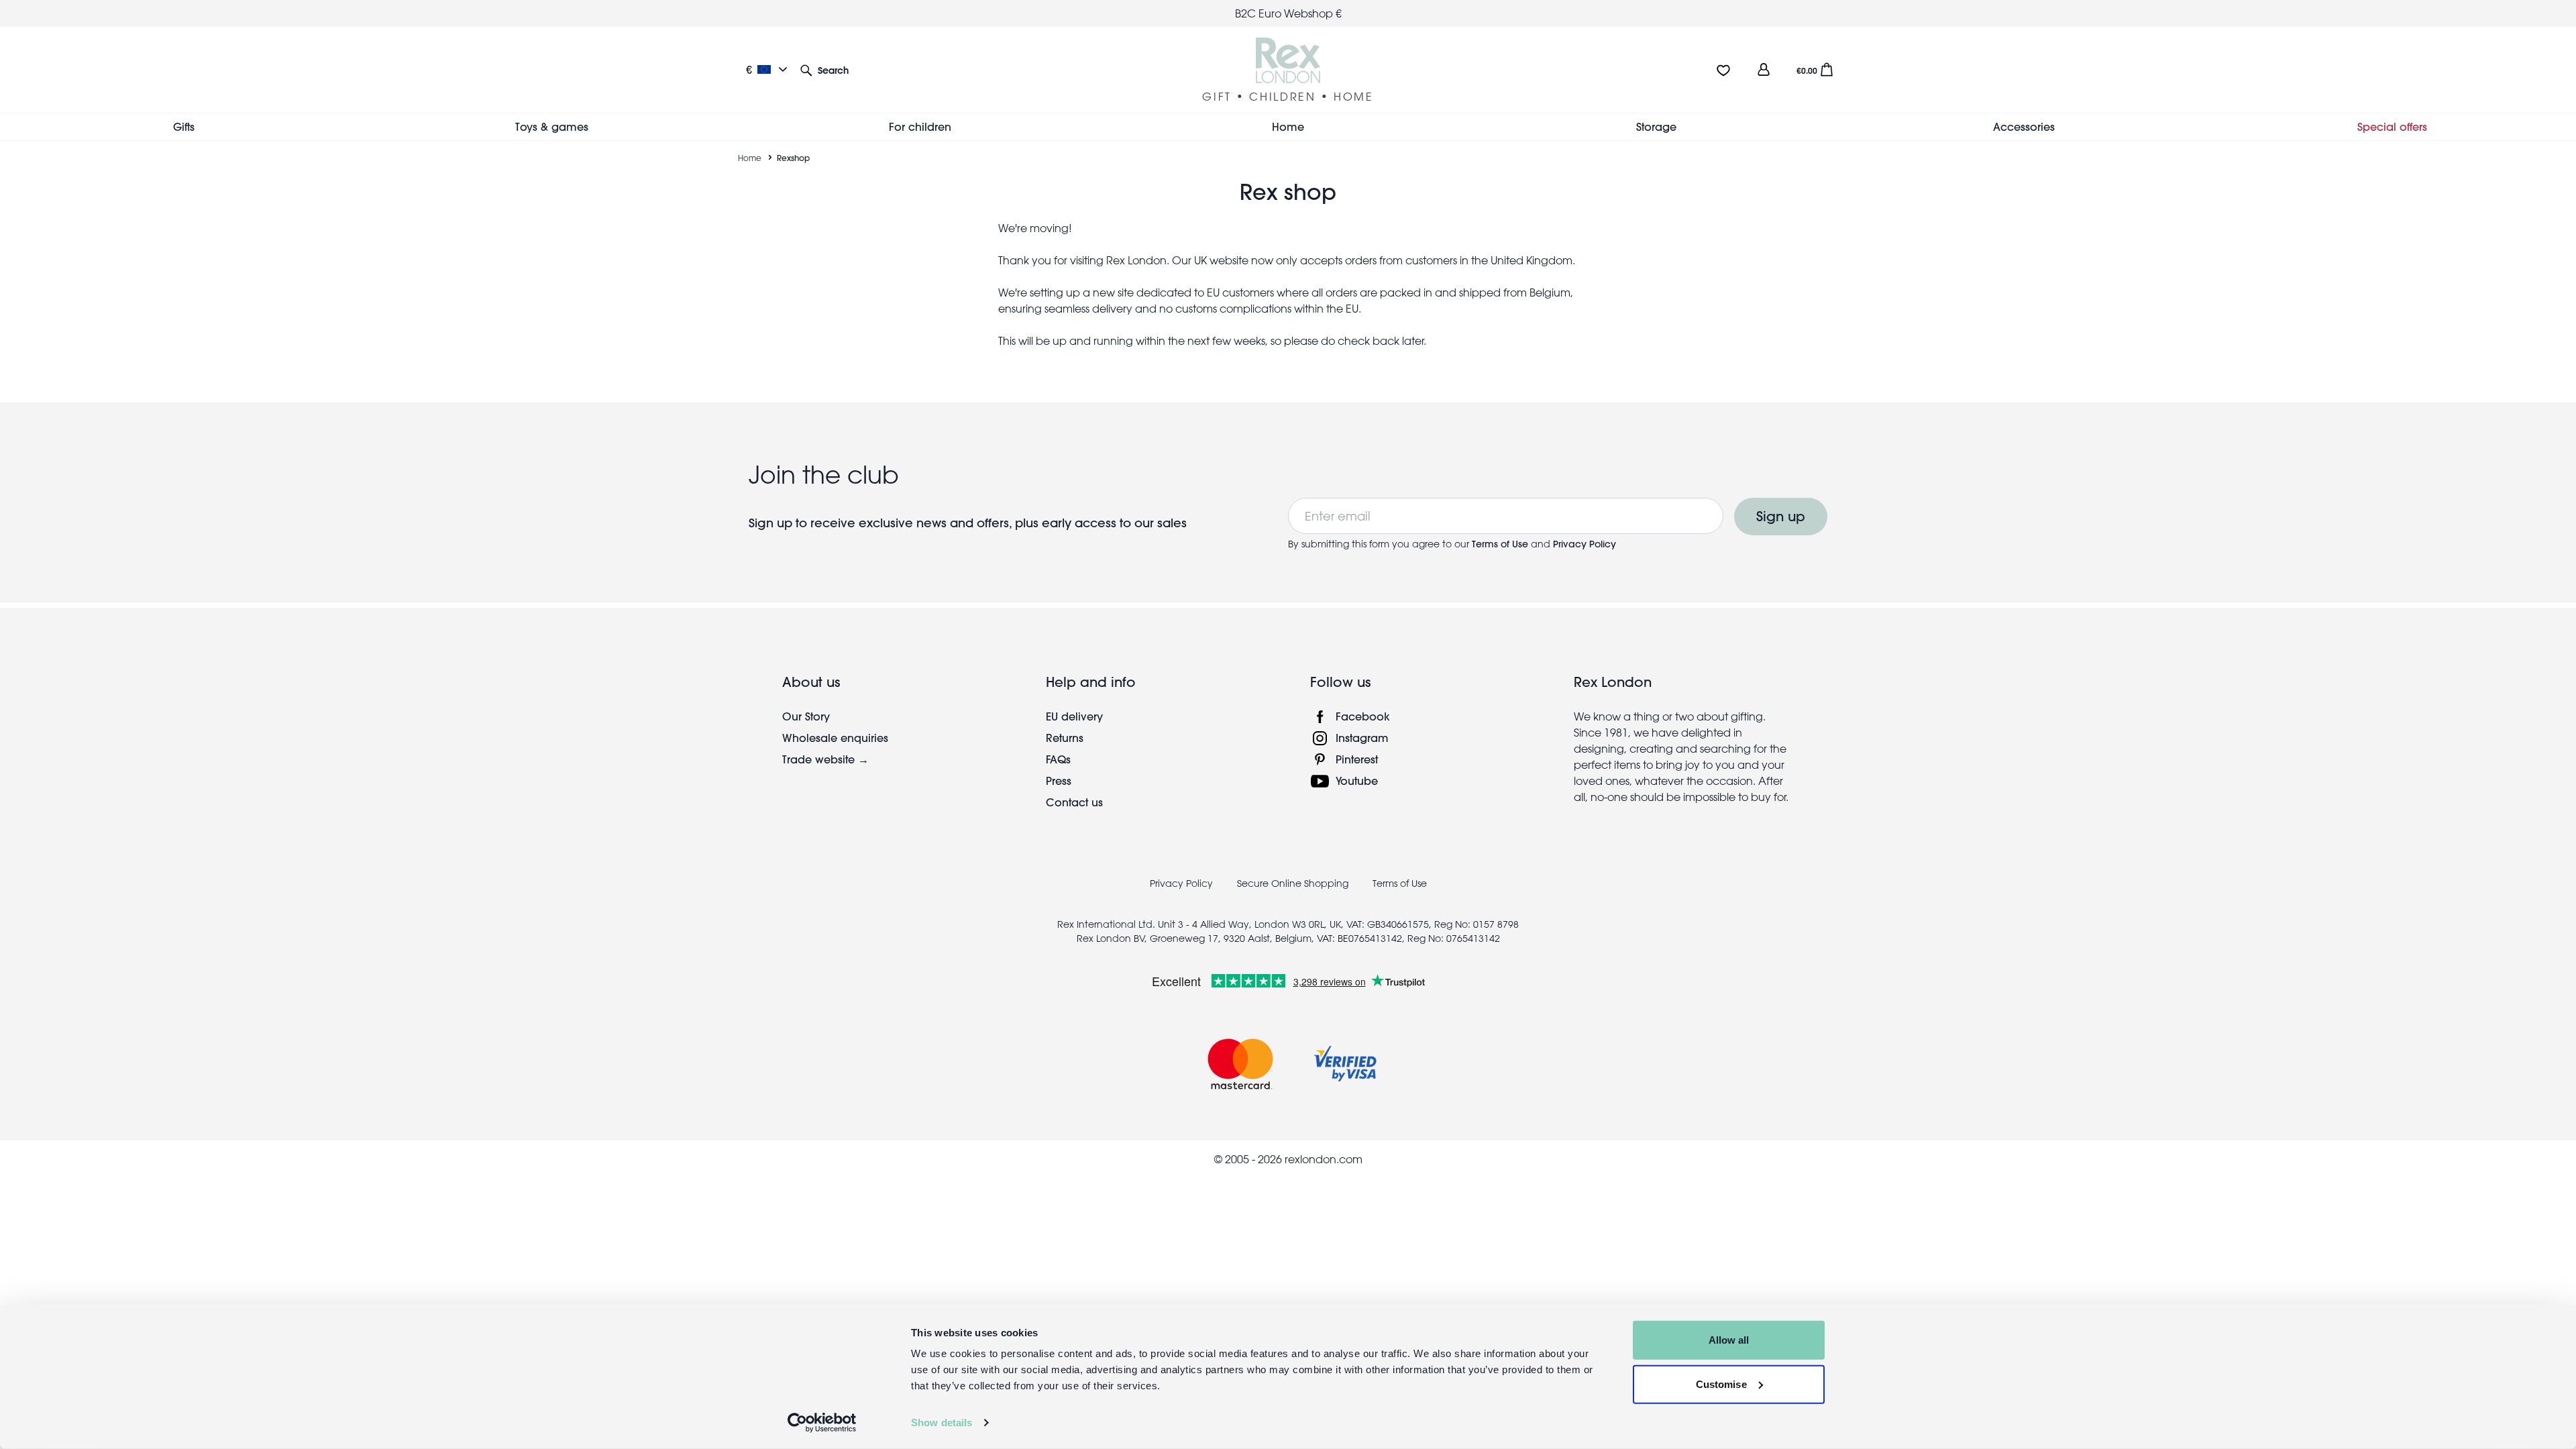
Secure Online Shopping (1294, 883)
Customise (1721, 1384)
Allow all (1729, 1340)
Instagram (1362, 738)
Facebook (1363, 716)
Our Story (806, 716)
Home (750, 158)
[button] (824, 69)
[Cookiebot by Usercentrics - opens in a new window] (822, 1423)
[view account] (1764, 69)
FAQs (1058, 759)
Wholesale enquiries (835, 738)
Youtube (1357, 781)
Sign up (1781, 516)
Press (1059, 781)
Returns (1065, 738)
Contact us (1074, 802)
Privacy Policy (1585, 544)
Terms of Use (1501, 544)
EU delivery (1074, 716)
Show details (942, 1423)
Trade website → (825, 759)
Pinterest (1357, 759)
